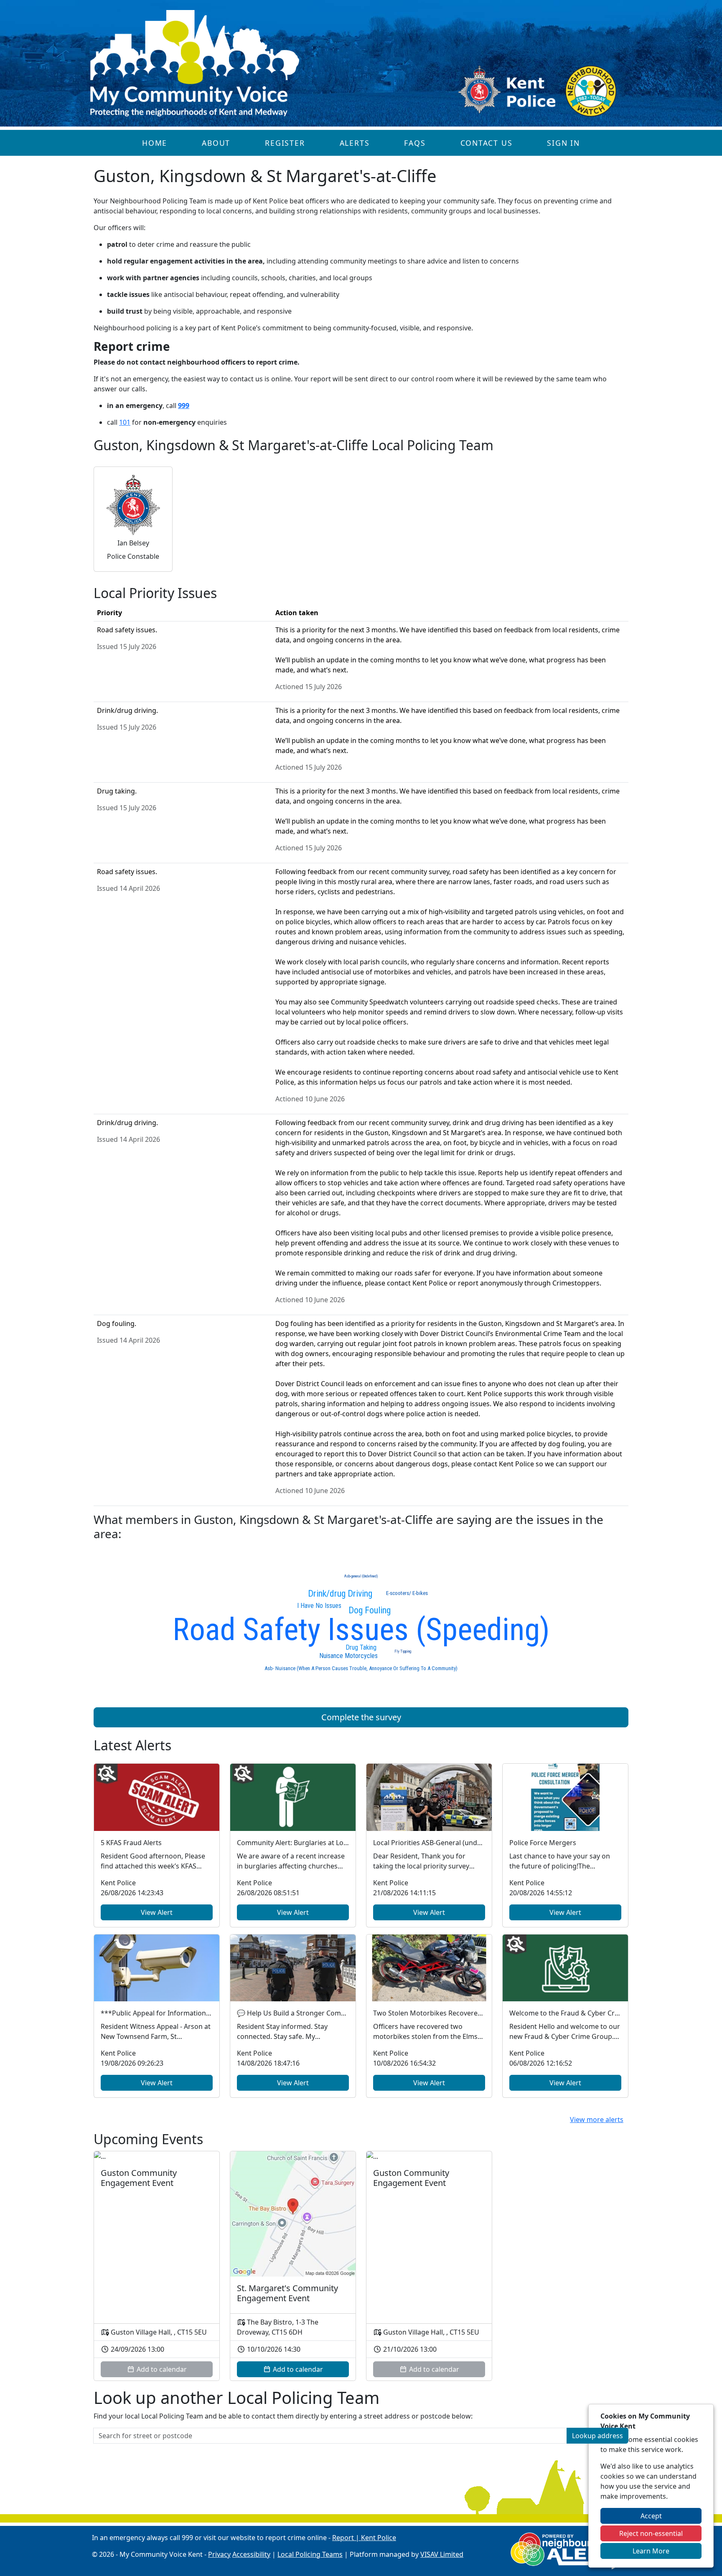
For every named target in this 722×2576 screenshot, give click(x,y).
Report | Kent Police (364, 2538)
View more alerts (597, 2120)
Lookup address (597, 2436)
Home (155, 143)
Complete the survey (361, 1717)
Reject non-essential (651, 2533)
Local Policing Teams (310, 2554)
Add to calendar (297, 2369)
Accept (651, 2516)
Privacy (219, 2554)
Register (285, 143)
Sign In (563, 143)
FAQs (415, 143)
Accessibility (251, 2554)
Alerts (355, 143)
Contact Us (487, 143)
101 (125, 422)
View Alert (157, 1912)
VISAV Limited (442, 2554)
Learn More (651, 2551)
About (216, 143)
